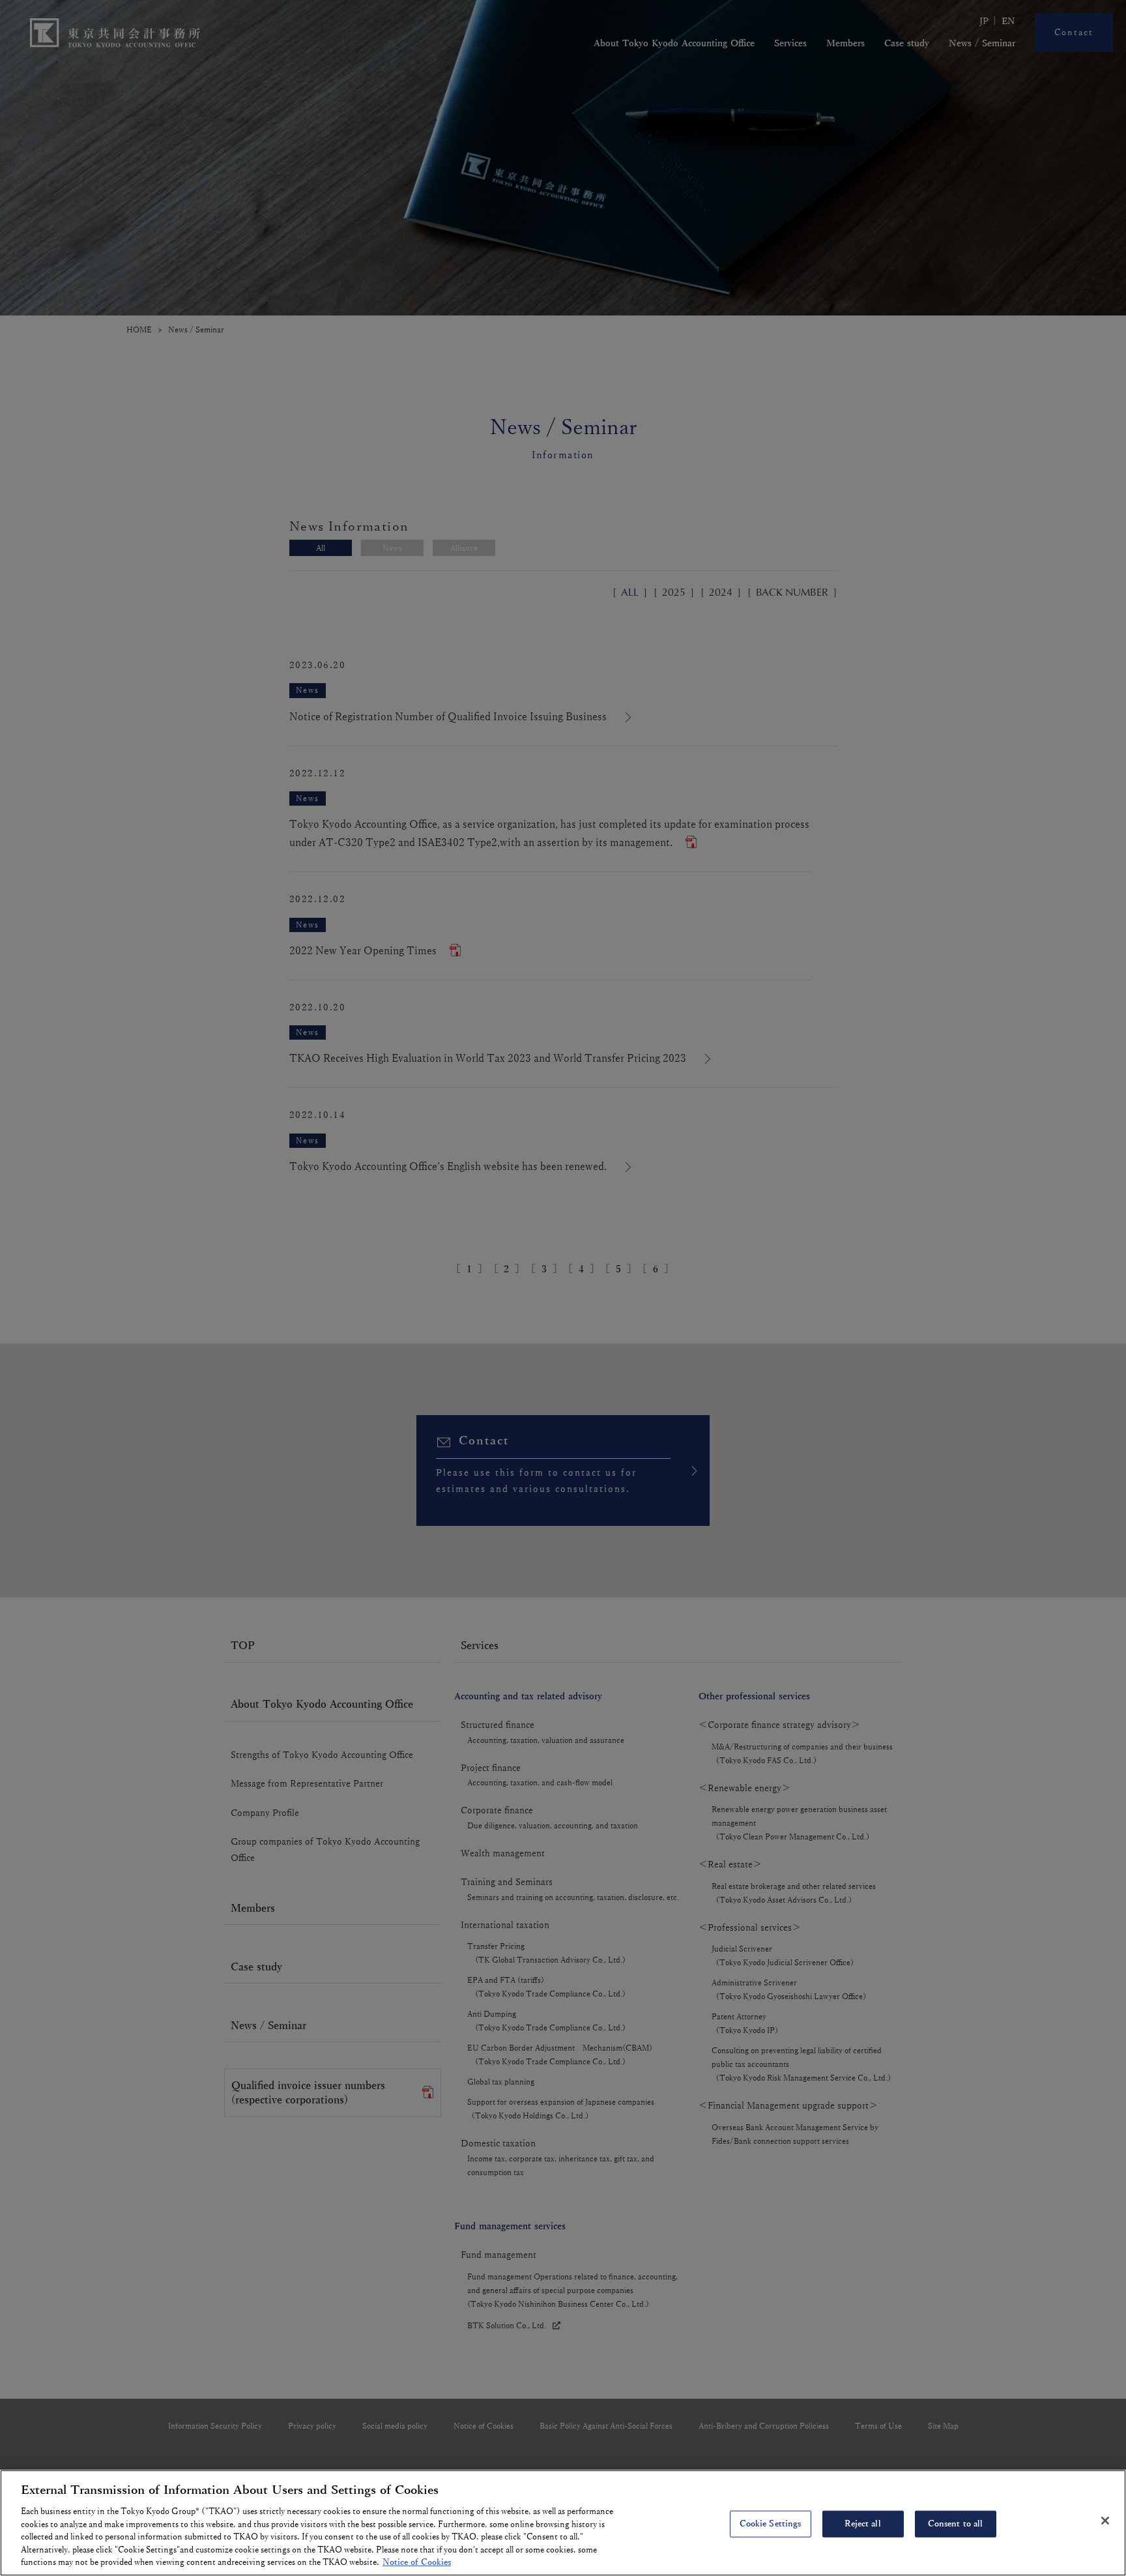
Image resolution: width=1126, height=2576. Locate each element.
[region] (563, 2523)
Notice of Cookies (417, 2562)
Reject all (862, 2523)
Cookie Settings (771, 2523)
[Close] (1105, 2521)
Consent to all (956, 2523)
